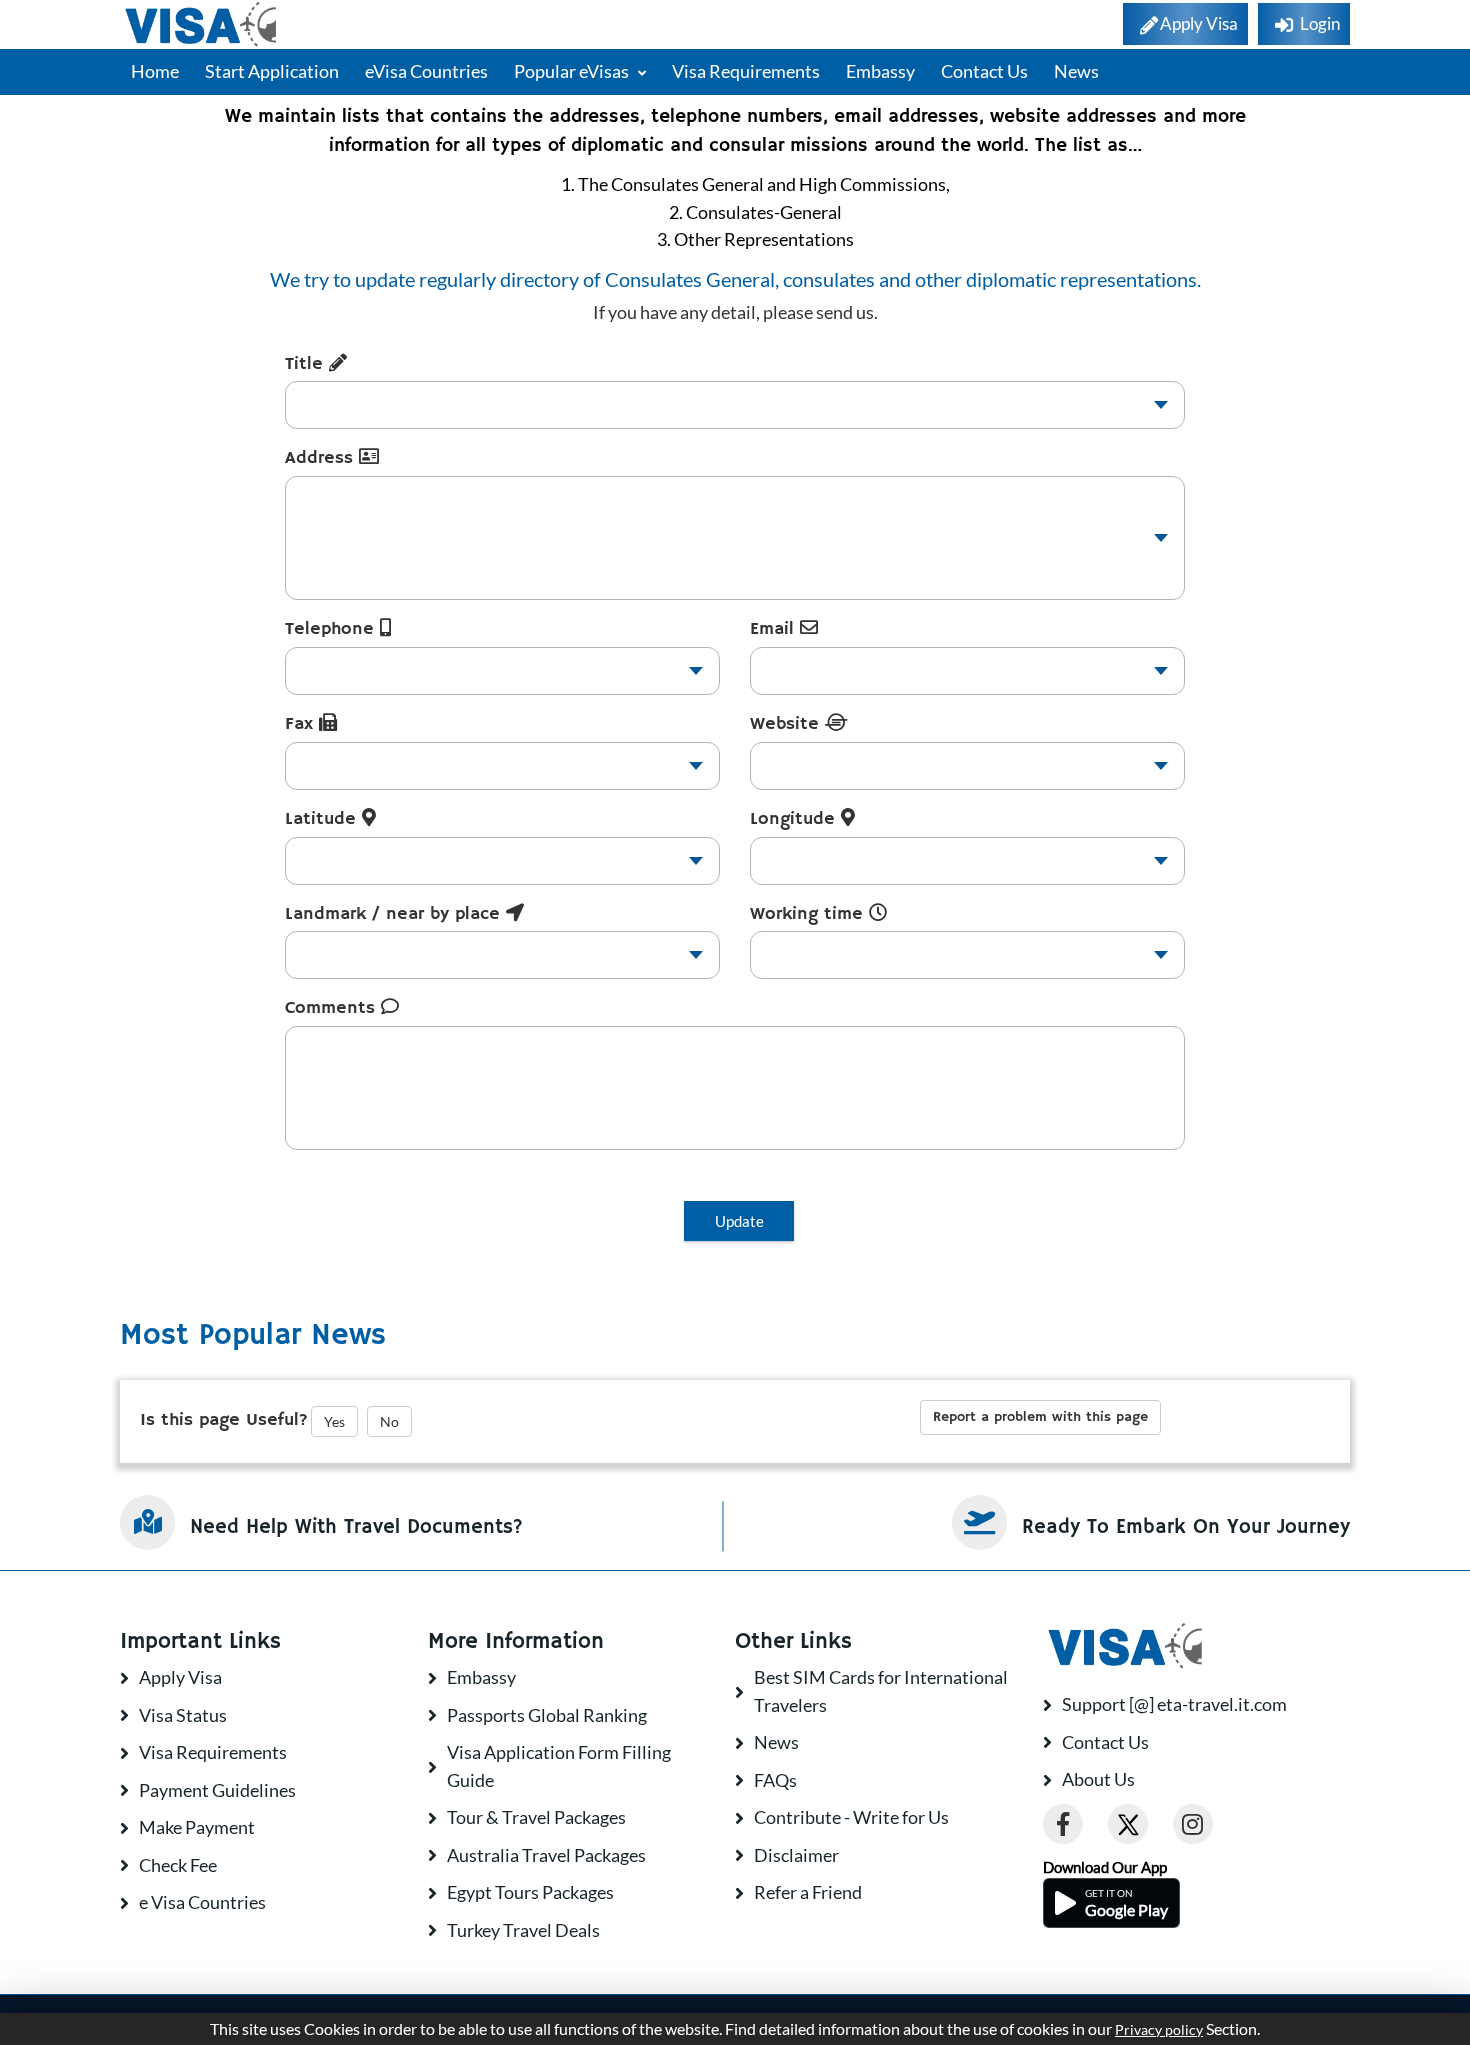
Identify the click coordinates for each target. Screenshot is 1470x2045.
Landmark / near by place (395, 914)
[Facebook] (1063, 1824)
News (1076, 71)
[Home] (202, 24)
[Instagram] (1193, 1824)
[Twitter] (1128, 1824)
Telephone (332, 629)
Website (787, 724)
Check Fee (178, 1865)
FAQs (775, 1780)
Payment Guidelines (217, 1790)
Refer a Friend (808, 1892)
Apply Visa (180, 1677)
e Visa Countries (202, 1902)
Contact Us (984, 71)
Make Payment (197, 1827)
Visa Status (183, 1715)
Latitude (323, 819)
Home (155, 71)
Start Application (272, 71)
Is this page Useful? (224, 1420)
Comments (333, 1008)
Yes (334, 1421)
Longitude (795, 819)
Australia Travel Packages (546, 1855)
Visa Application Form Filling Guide (559, 1766)
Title (307, 364)
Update (739, 1221)
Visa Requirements (746, 71)
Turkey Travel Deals (523, 1930)
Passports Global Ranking (547, 1715)
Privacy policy (1159, 2030)
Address (322, 458)
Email (775, 629)
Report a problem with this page (1040, 1417)
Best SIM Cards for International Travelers (881, 1691)
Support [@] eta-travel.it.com (1174, 1704)
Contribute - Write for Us (851, 1817)
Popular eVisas (573, 71)
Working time (809, 914)
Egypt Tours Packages (530, 1892)
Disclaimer (796, 1855)
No (389, 1421)
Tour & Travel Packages (536, 1817)
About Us (1098, 1779)
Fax (302, 724)
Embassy (880, 71)
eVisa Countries (426, 71)
